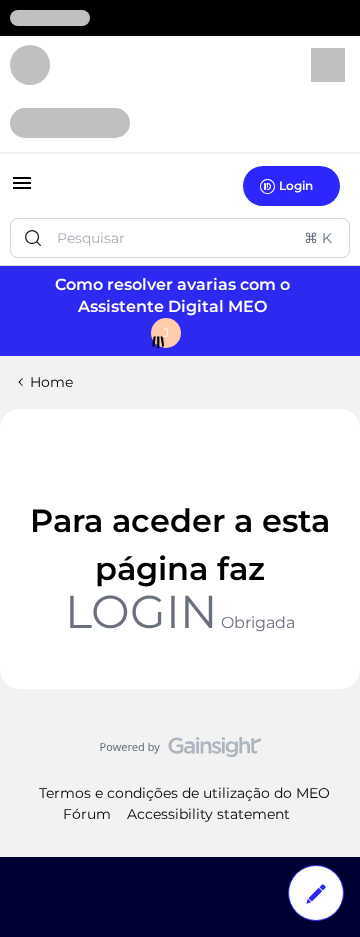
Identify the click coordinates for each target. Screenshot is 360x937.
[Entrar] (33, 238)
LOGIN (141, 611)
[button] (22, 190)
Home (51, 382)
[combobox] (180, 238)
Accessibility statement (208, 814)
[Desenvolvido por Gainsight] (180, 752)
